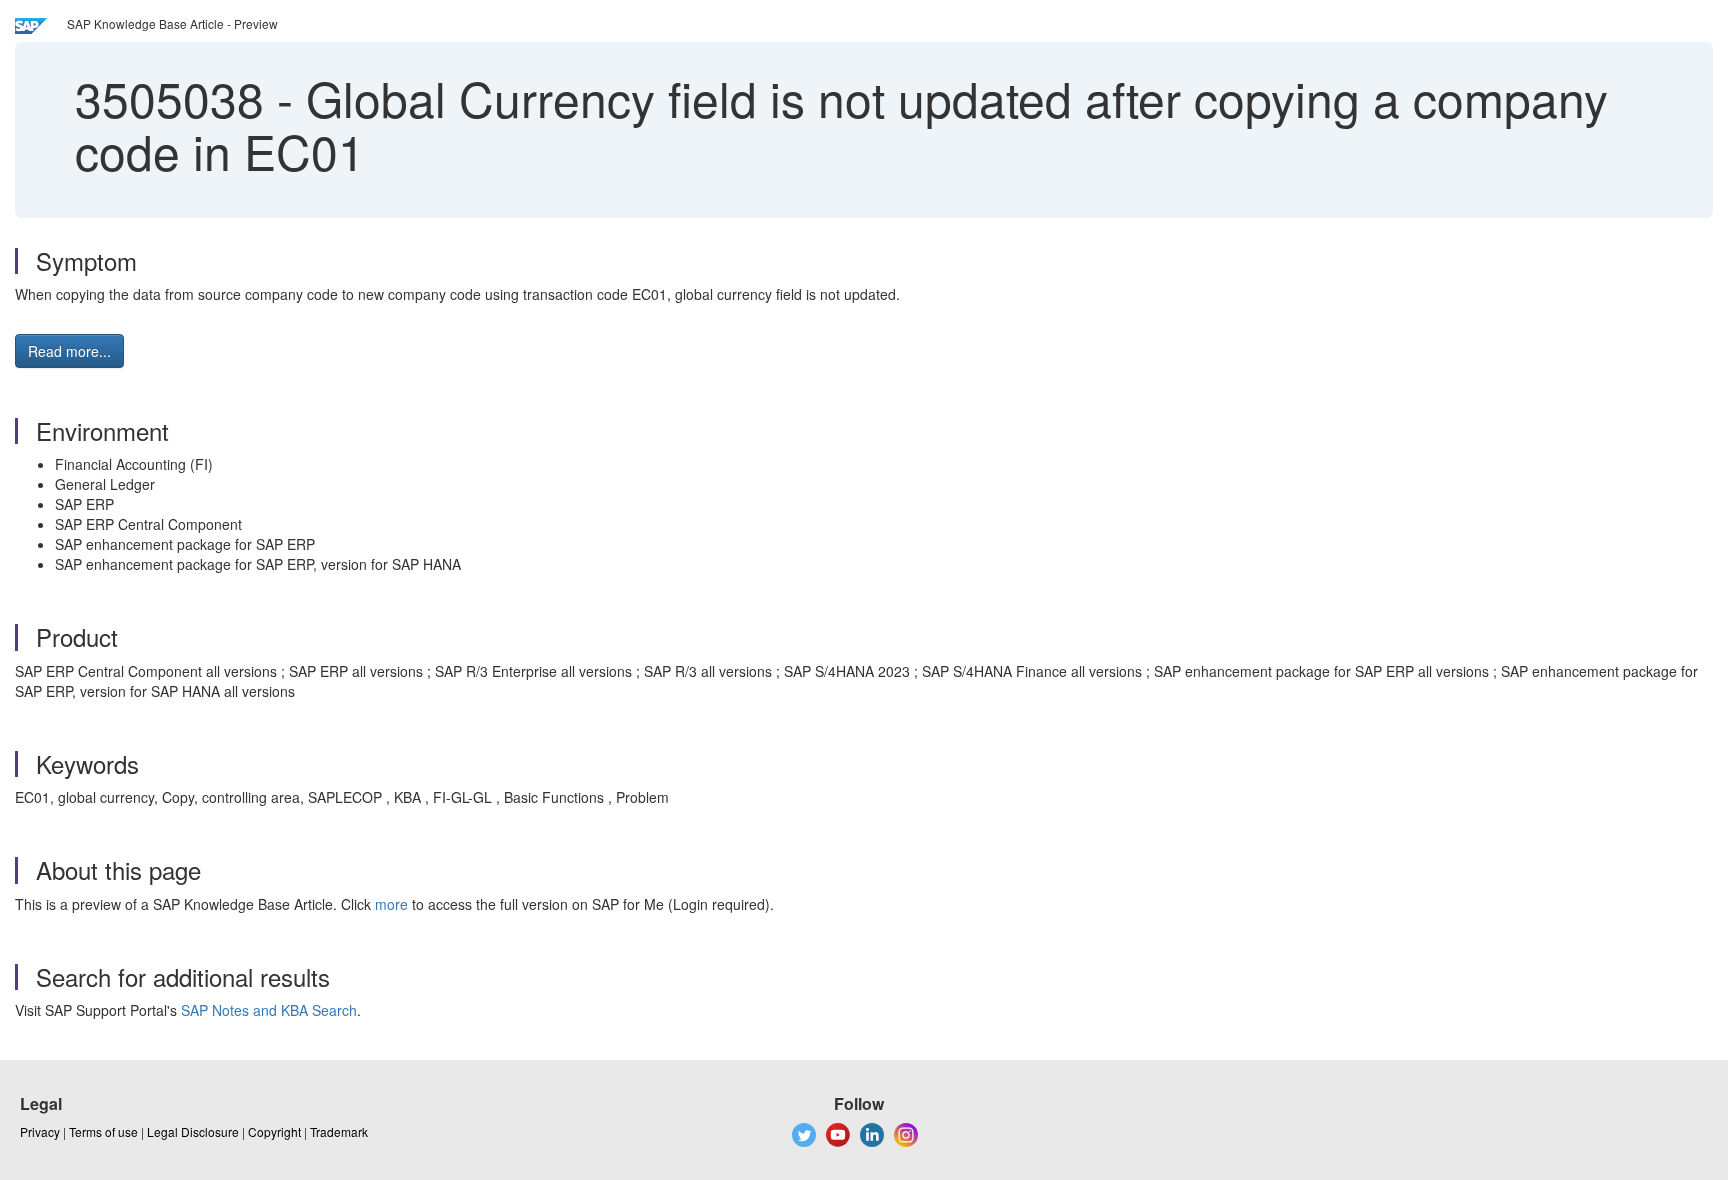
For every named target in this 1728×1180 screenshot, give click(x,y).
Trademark (339, 1131)
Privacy (40, 1131)
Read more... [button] (69, 351)
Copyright (274, 1131)
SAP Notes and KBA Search (269, 1010)
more (391, 904)
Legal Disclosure (193, 1131)
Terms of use (103, 1131)
